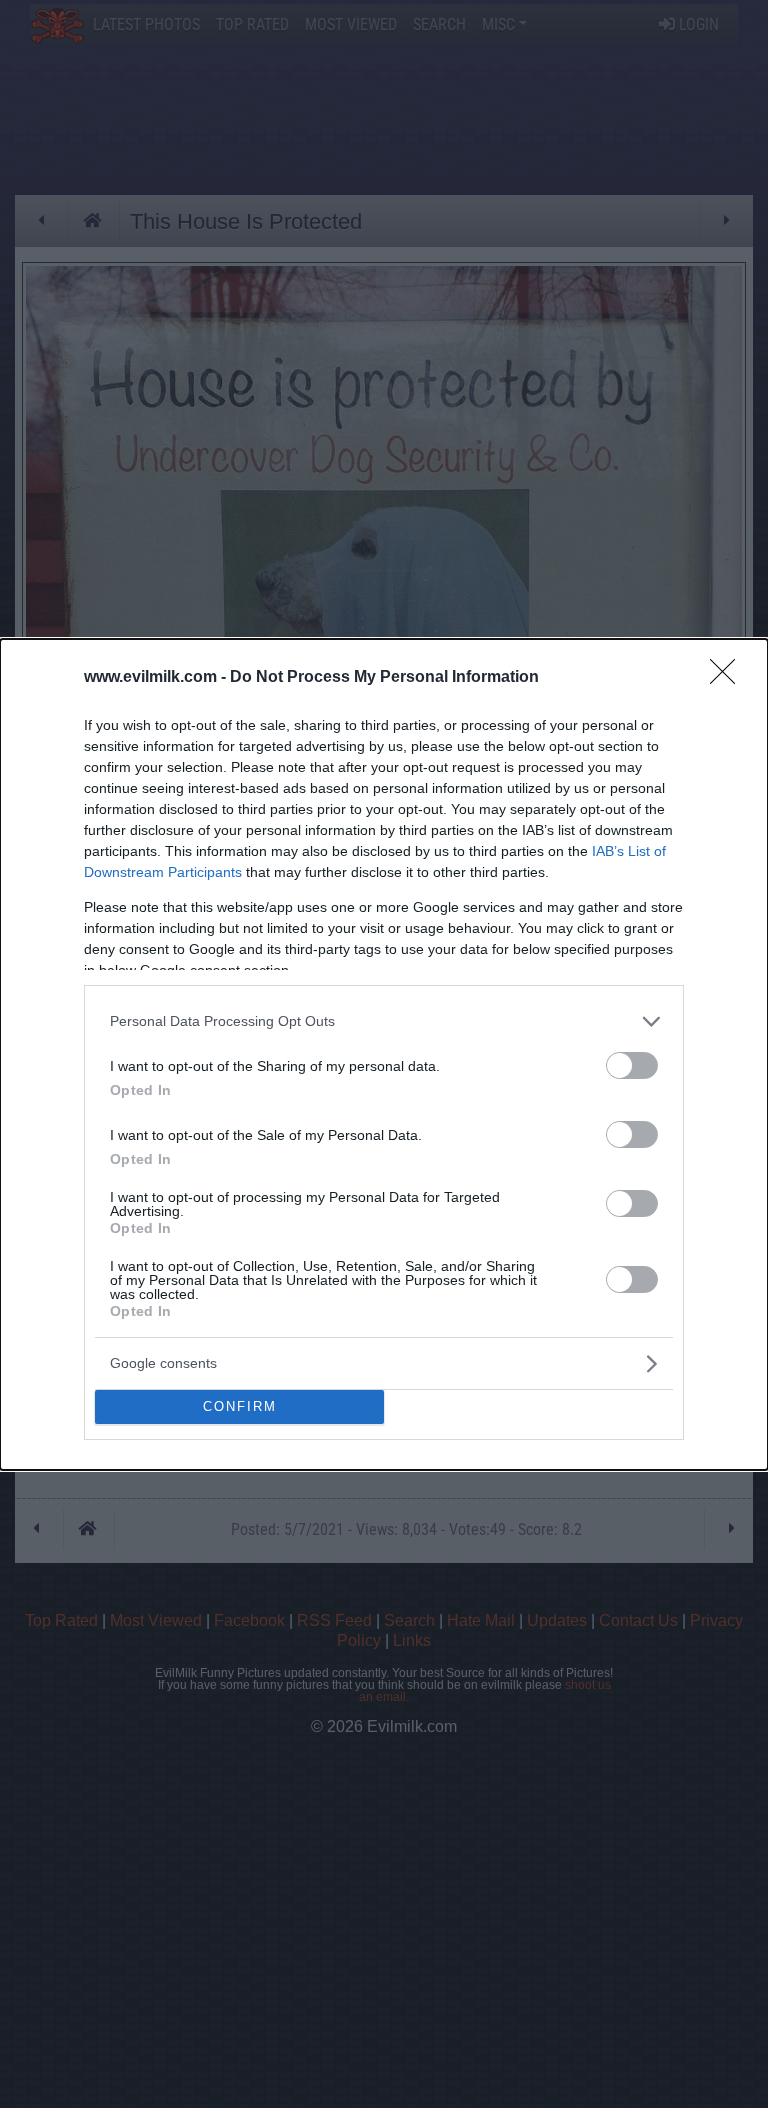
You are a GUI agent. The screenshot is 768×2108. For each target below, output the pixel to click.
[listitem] (384, 1021)
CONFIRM (240, 1406)
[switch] (632, 1065)
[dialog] (384, 1054)
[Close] (729, 678)
